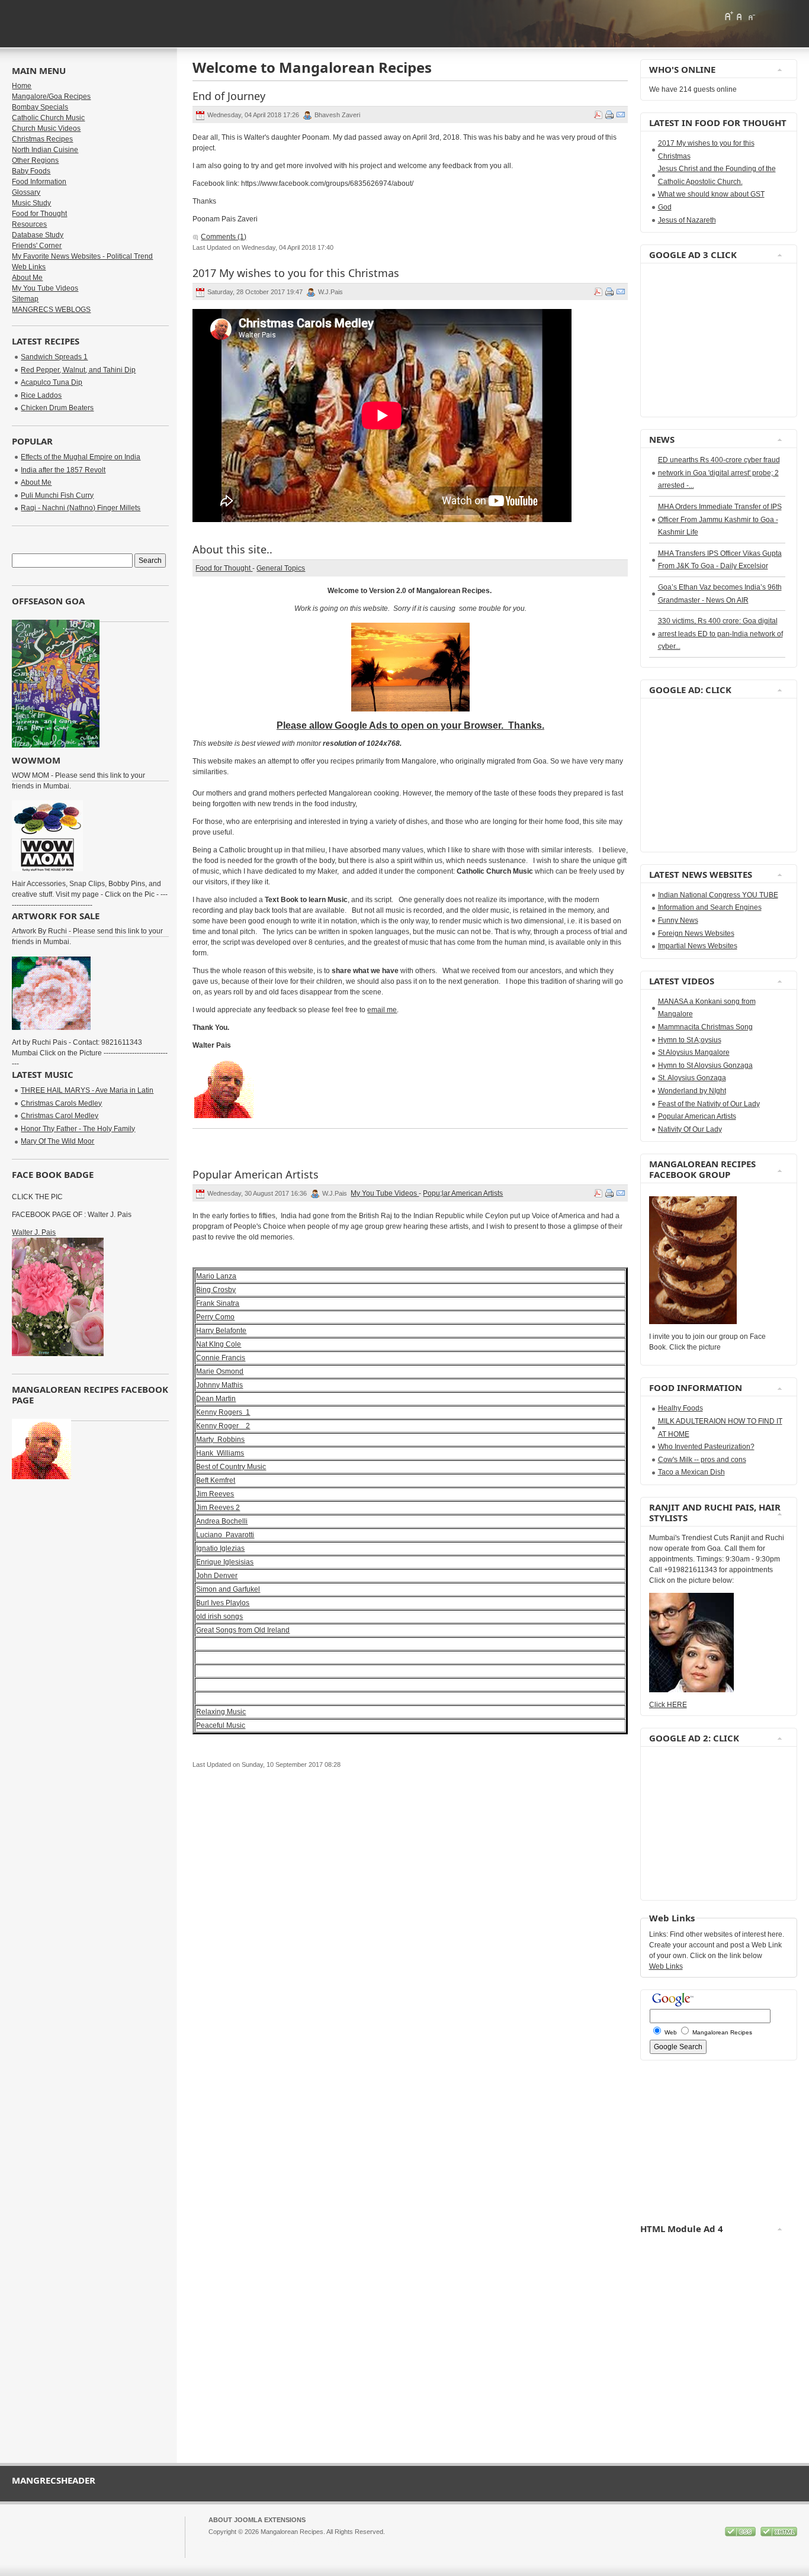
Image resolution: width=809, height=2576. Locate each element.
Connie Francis (221, 1358)
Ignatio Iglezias (220, 1548)
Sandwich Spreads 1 (54, 357)
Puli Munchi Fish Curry (57, 495)
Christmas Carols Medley (61, 1103)
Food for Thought (224, 568)
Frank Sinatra (218, 1303)
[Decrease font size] (751, 16)
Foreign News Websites (696, 933)
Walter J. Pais (34, 1232)
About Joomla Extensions (257, 2520)
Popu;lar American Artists (463, 1193)
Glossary (26, 192)
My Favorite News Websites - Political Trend (82, 256)
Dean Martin (216, 1399)
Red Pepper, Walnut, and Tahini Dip (78, 370)
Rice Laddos (41, 395)
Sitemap (25, 299)
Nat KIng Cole (219, 1344)
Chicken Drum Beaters (57, 408)
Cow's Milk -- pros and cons (702, 1460)
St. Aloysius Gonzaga (692, 1078)
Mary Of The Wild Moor (57, 1141)
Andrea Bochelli (222, 1521)
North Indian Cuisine (45, 150)
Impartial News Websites (698, 946)
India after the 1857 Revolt (63, 470)
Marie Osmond (220, 1371)
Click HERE (668, 1705)
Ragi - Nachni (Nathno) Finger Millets (81, 508)
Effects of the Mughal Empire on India (81, 457)
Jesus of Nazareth (687, 220)
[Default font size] (740, 16)
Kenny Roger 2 (223, 1426)
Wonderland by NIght (692, 1091)
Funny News (678, 920)
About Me (27, 278)
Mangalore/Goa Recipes (51, 96)
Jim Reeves (215, 1494)
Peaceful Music (221, 1725)
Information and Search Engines (710, 907)
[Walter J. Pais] (58, 1354)
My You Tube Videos (385, 1193)
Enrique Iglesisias (225, 1562)
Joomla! (220, 2542)
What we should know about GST (711, 194)
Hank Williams (220, 1453)
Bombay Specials (40, 107)
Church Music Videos (46, 128)
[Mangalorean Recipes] (76, 24)
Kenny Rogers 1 (223, 1412)
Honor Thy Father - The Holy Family (78, 1129)
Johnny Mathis (219, 1385)
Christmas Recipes (42, 139)
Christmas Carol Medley (60, 1116)
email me (382, 1010)
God (665, 207)
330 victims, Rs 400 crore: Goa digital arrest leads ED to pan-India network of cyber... (720, 634)
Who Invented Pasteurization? (706, 1447)
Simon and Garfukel (228, 1589)
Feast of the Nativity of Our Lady (709, 1104)
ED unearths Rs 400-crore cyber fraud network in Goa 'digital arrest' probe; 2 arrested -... (719, 473)
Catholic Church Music (48, 118)
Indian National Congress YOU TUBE (718, 895)
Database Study (38, 235)
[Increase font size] (728, 16)
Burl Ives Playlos (223, 1603)
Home (22, 86)
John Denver (217, 1576)
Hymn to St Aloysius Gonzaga (705, 1065)
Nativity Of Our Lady (690, 1129)
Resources (29, 224)
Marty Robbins (220, 1440)
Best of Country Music (231, 1467)
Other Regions (35, 160)
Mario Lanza (216, 1276)
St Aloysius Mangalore (694, 1052)
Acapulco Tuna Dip (52, 382)
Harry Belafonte (221, 1331)
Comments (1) (224, 237)
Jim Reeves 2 (218, 1508)
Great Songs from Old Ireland (243, 1630)
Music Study (31, 203)
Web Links (29, 267)
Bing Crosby (216, 1290)
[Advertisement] (685, 340)
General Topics (281, 568)
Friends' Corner (37, 246)
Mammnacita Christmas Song (705, 1027)
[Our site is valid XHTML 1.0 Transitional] (779, 2534)
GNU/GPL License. (365, 2542)
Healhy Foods (680, 1408)
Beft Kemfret (216, 1480)
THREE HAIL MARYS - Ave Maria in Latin (87, 1090)
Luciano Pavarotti (225, 1535)
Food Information (39, 182)
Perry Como (215, 1317)
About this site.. (232, 549)
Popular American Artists (697, 1116)
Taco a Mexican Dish (691, 1472)
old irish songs (219, 1617)
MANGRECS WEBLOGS (51, 310)
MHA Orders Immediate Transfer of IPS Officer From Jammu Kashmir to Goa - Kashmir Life (720, 519)
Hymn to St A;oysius (690, 1040)
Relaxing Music (221, 1712)
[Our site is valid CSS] (741, 2534)
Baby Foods (31, 171)
